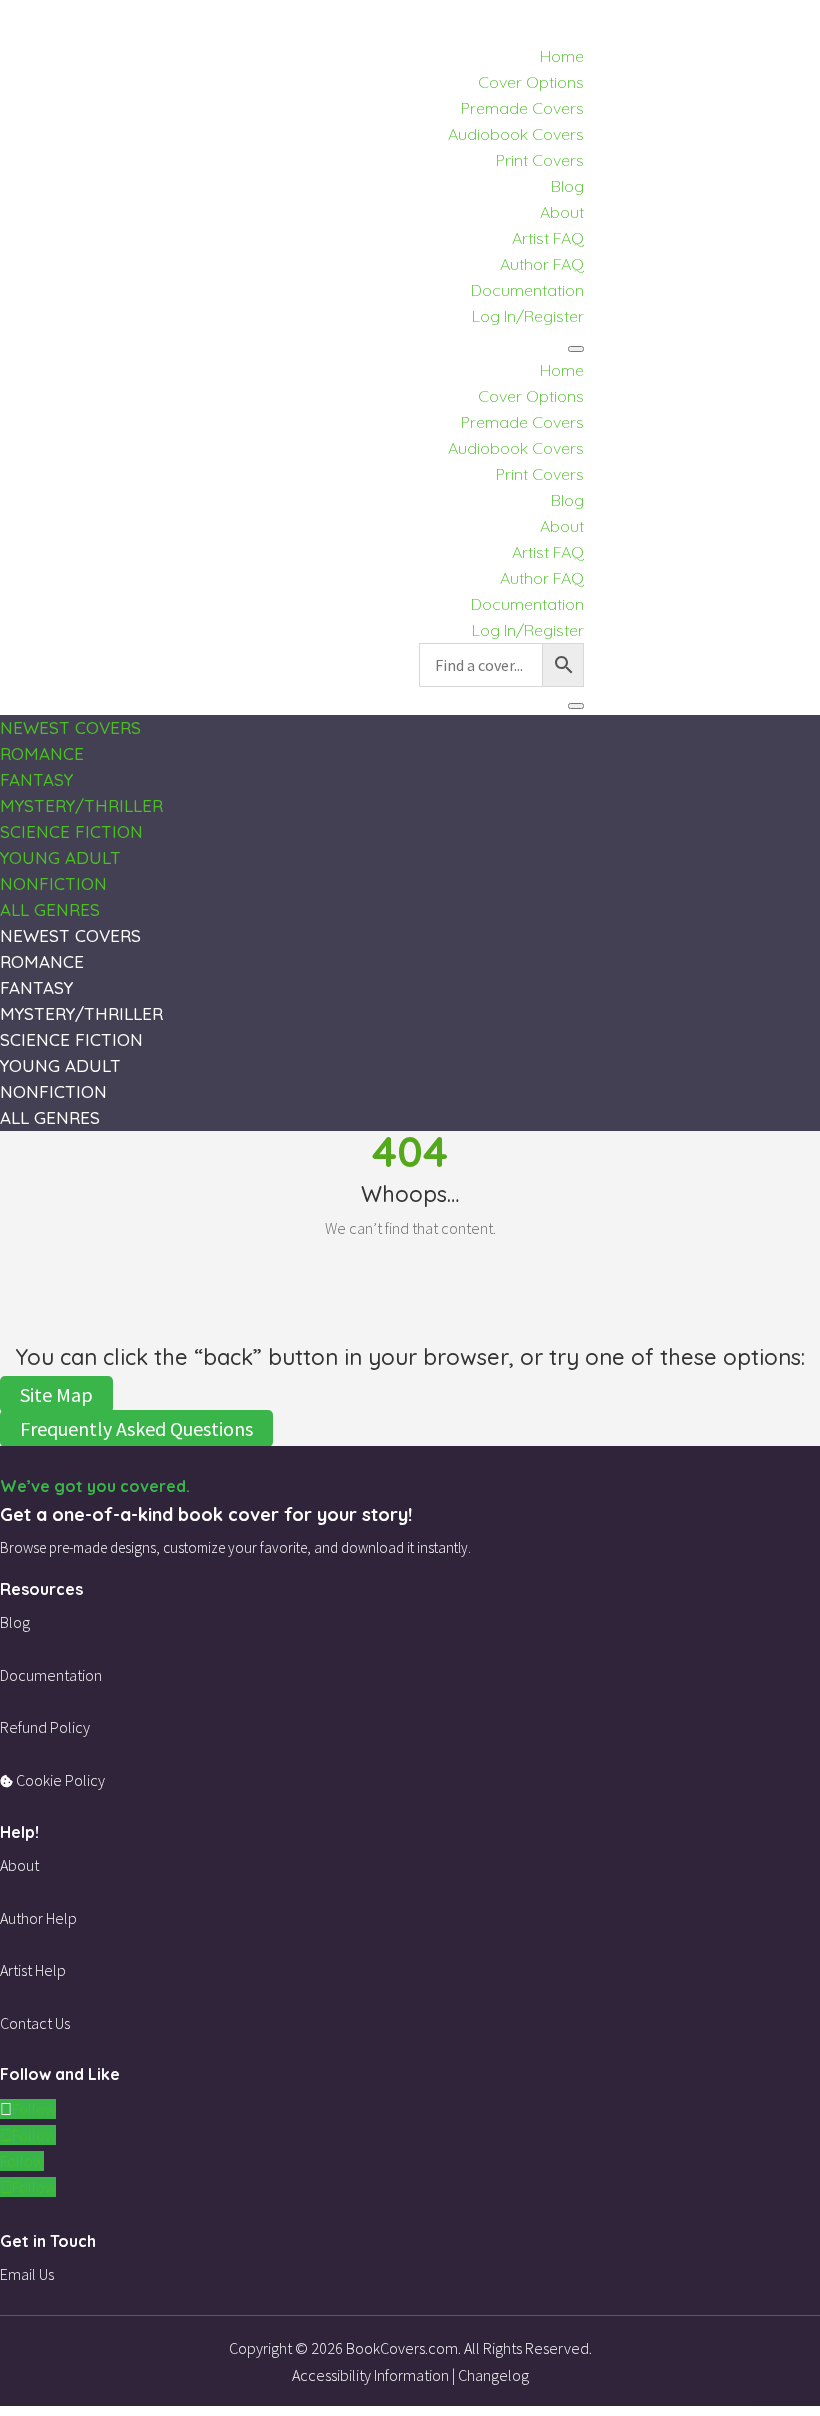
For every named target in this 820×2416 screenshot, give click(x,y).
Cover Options (531, 82)
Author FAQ (542, 264)
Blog (567, 186)
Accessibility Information (370, 2375)
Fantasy (36, 779)
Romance (42, 753)
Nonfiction (53, 883)
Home (562, 56)
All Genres (50, 909)
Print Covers (540, 160)
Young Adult (60, 857)
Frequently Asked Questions (136, 1428)
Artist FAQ (548, 238)
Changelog (493, 2375)
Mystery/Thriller (81, 805)
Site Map (56, 1394)
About (562, 212)
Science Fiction (71, 831)
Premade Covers (522, 108)
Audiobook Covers (516, 134)
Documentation (527, 290)
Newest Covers (70, 727)
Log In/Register (528, 316)
